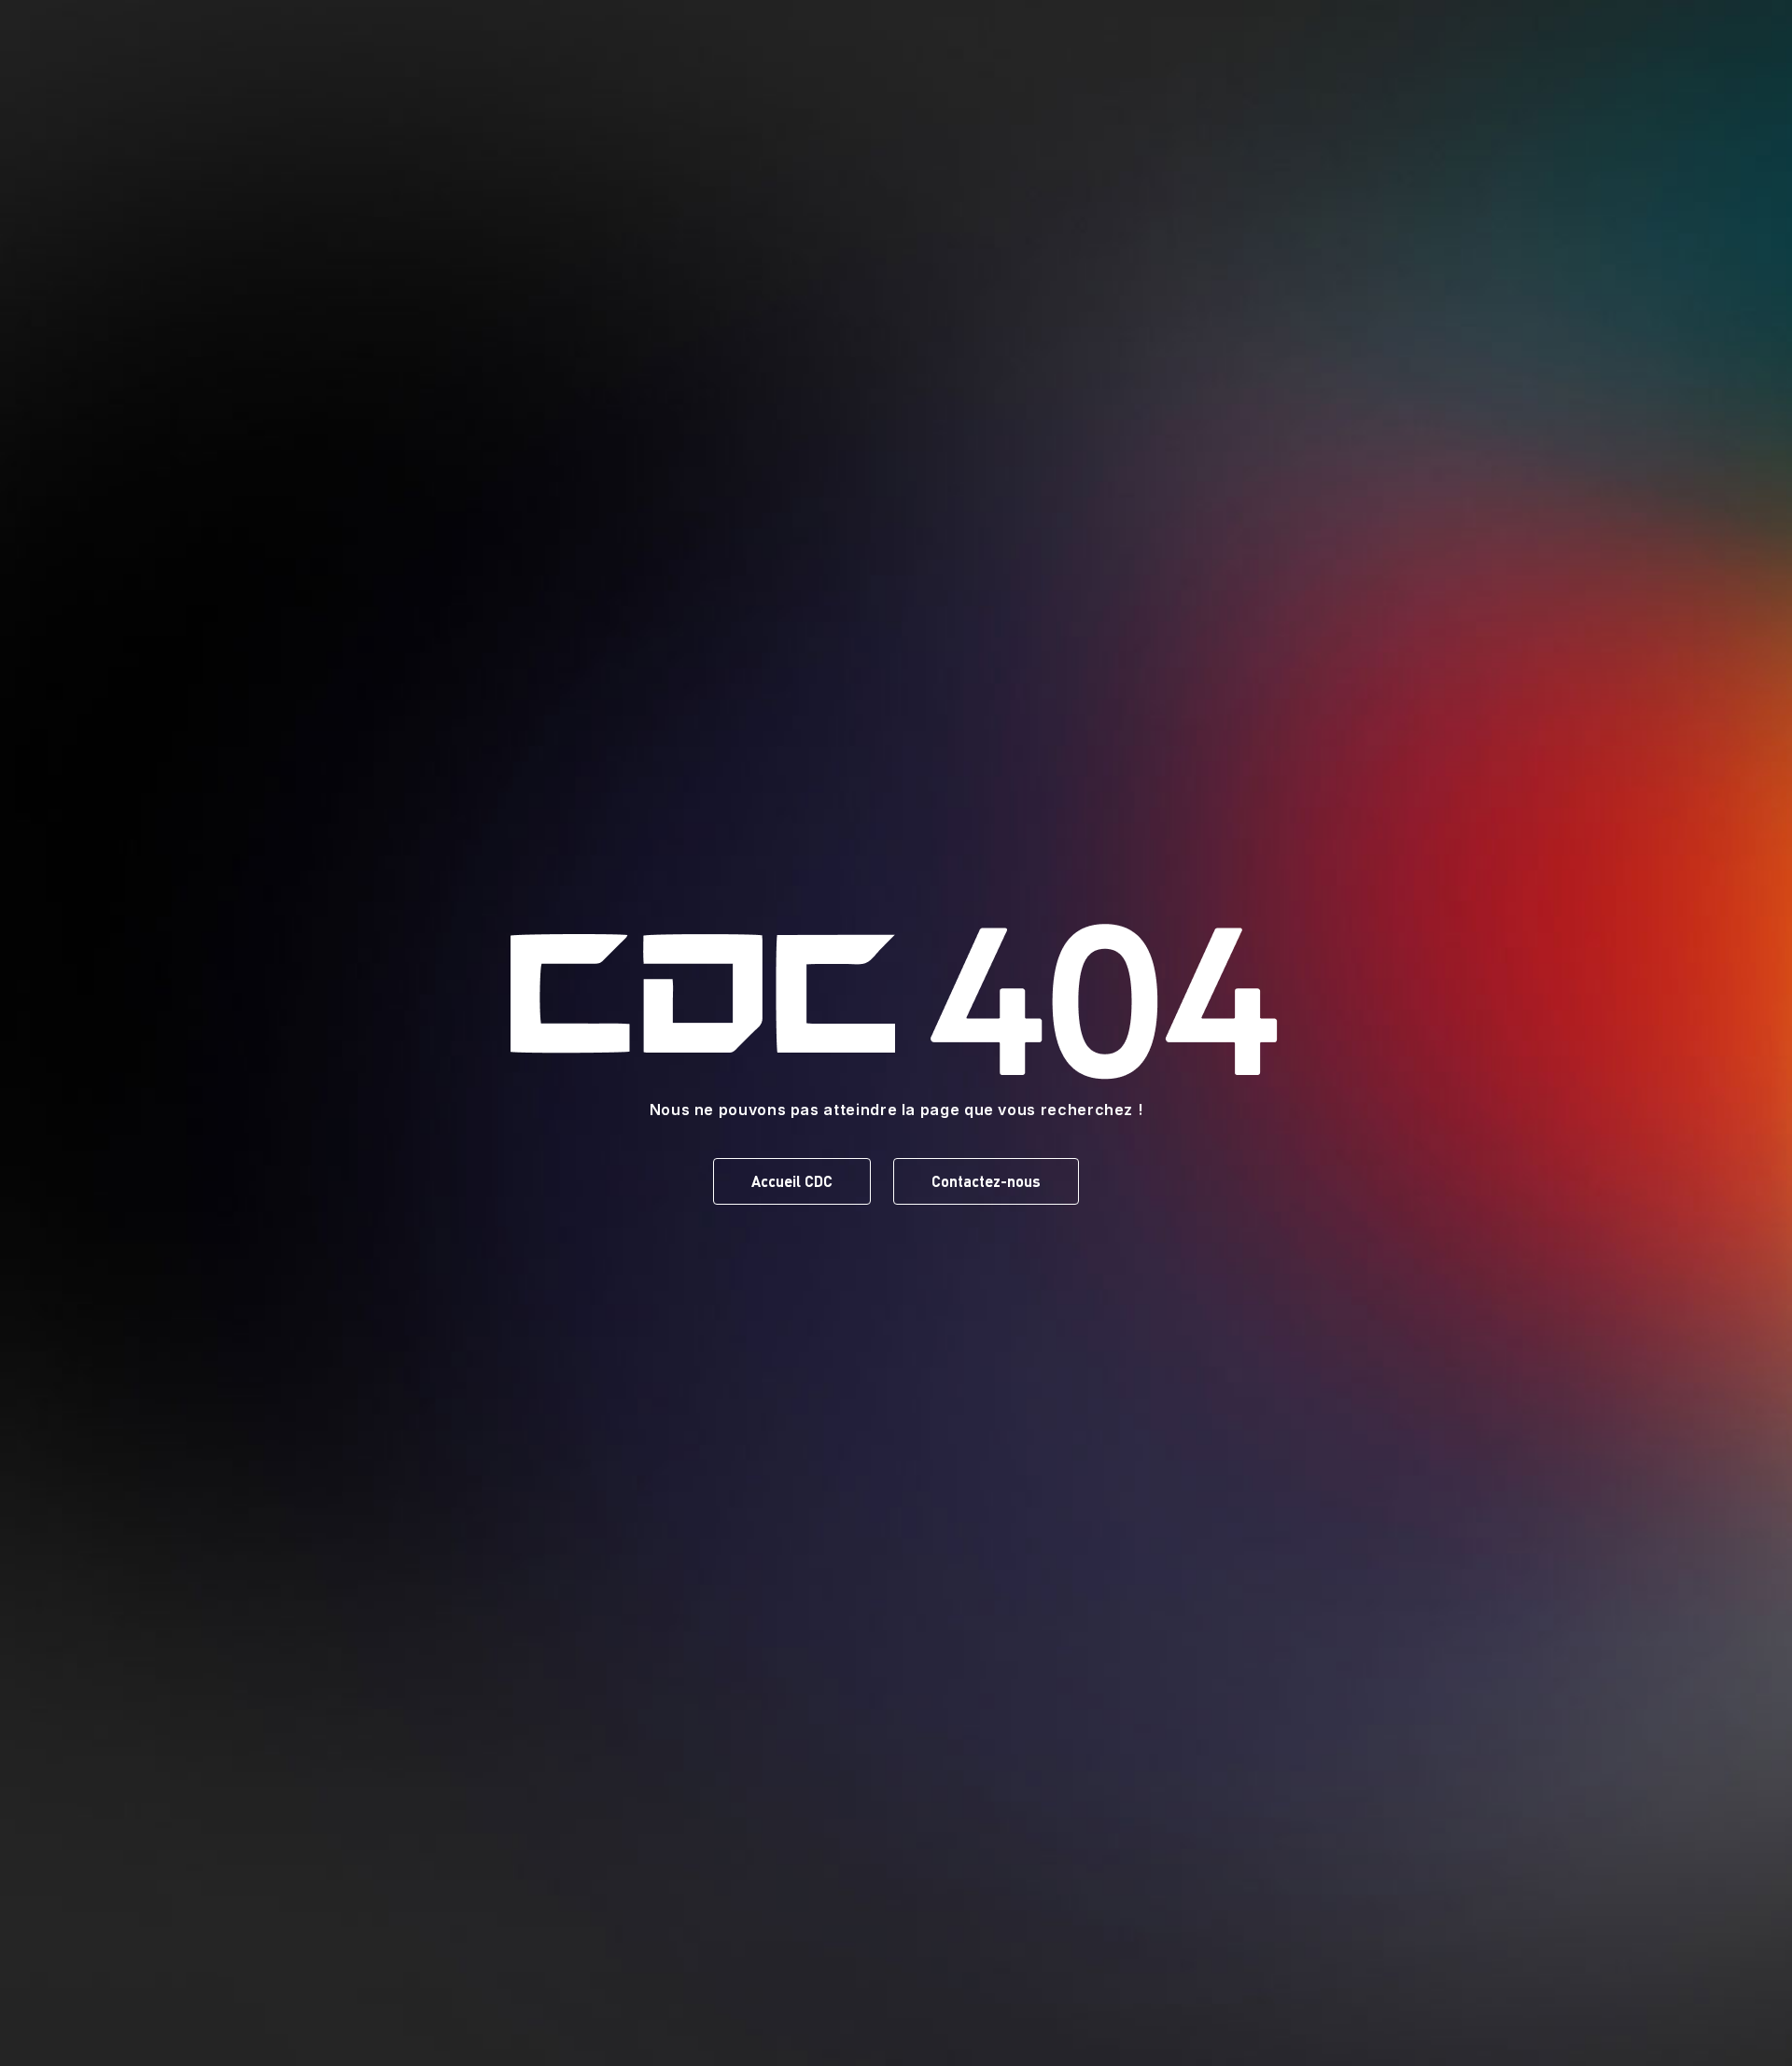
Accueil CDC (792, 1181)
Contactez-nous (986, 1181)
